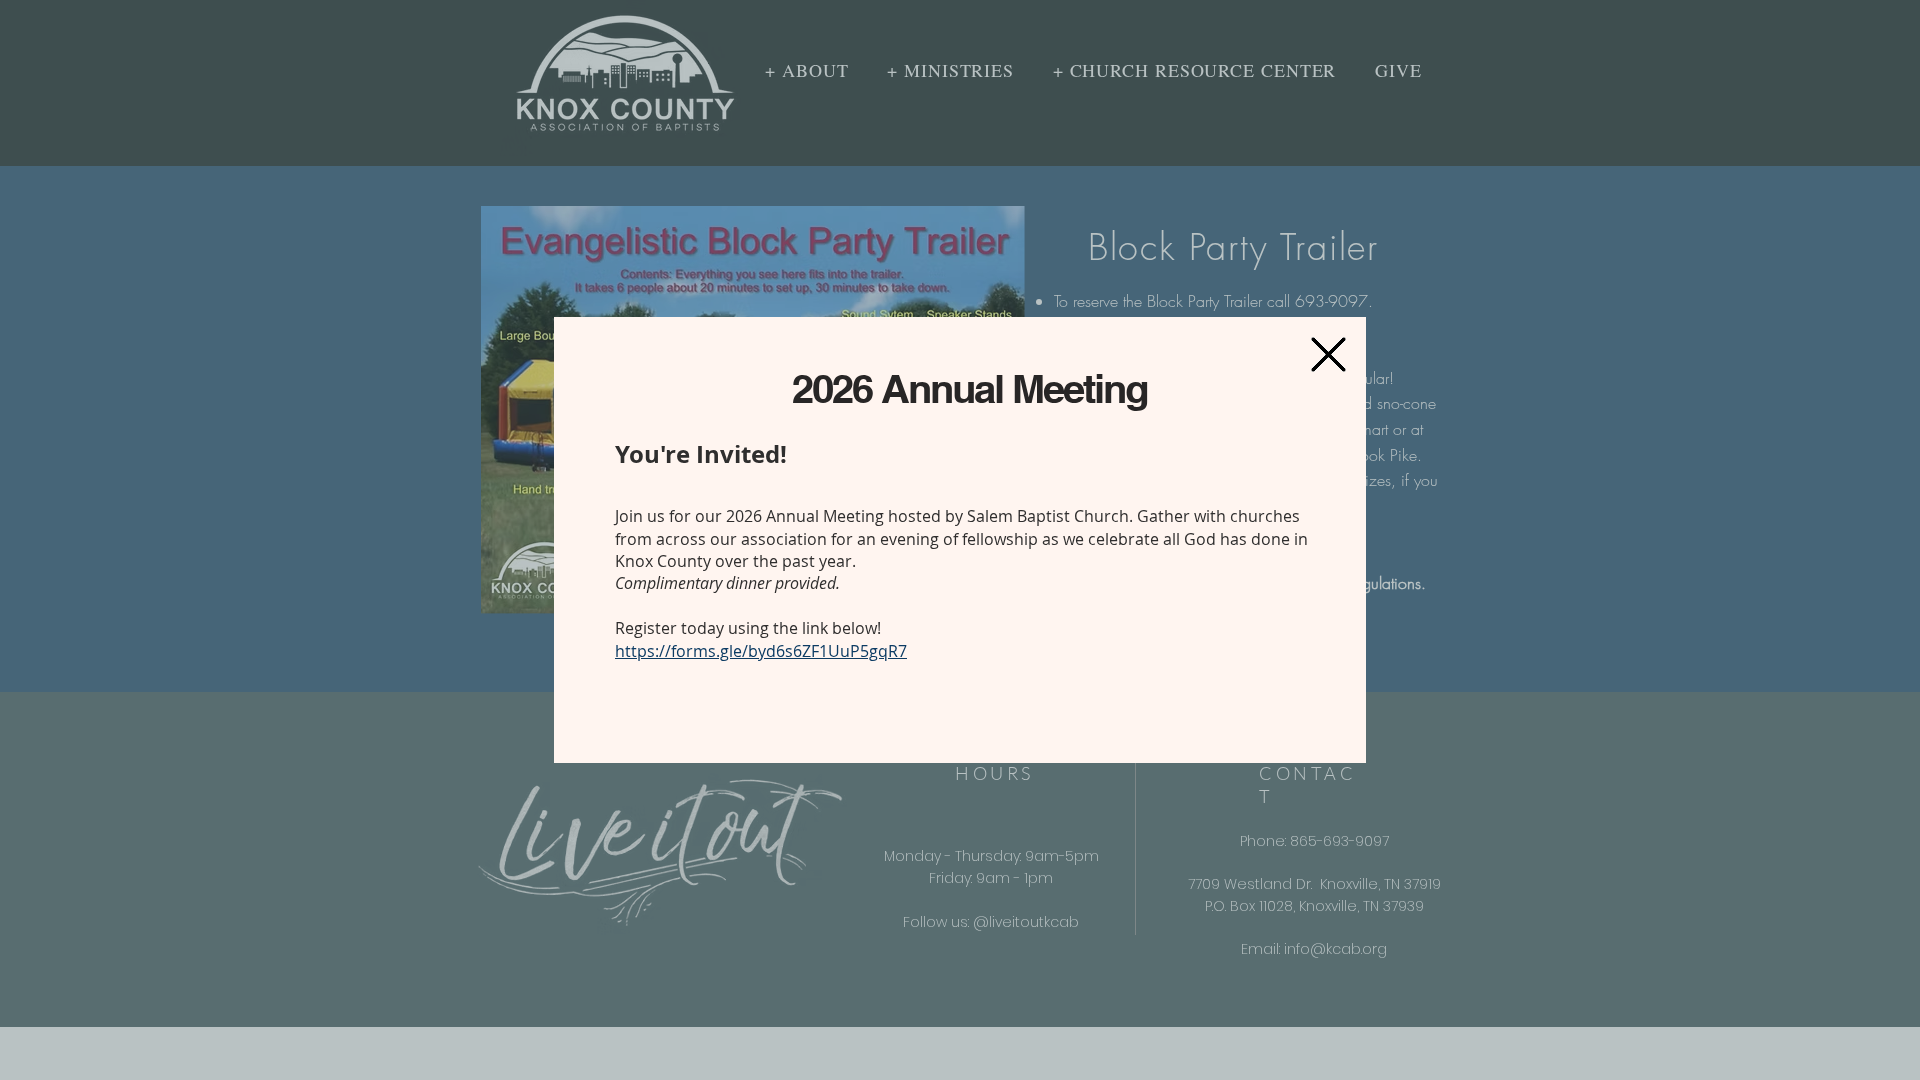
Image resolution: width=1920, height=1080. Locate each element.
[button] (1328, 354)
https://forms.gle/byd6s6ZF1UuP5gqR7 (761, 651)
